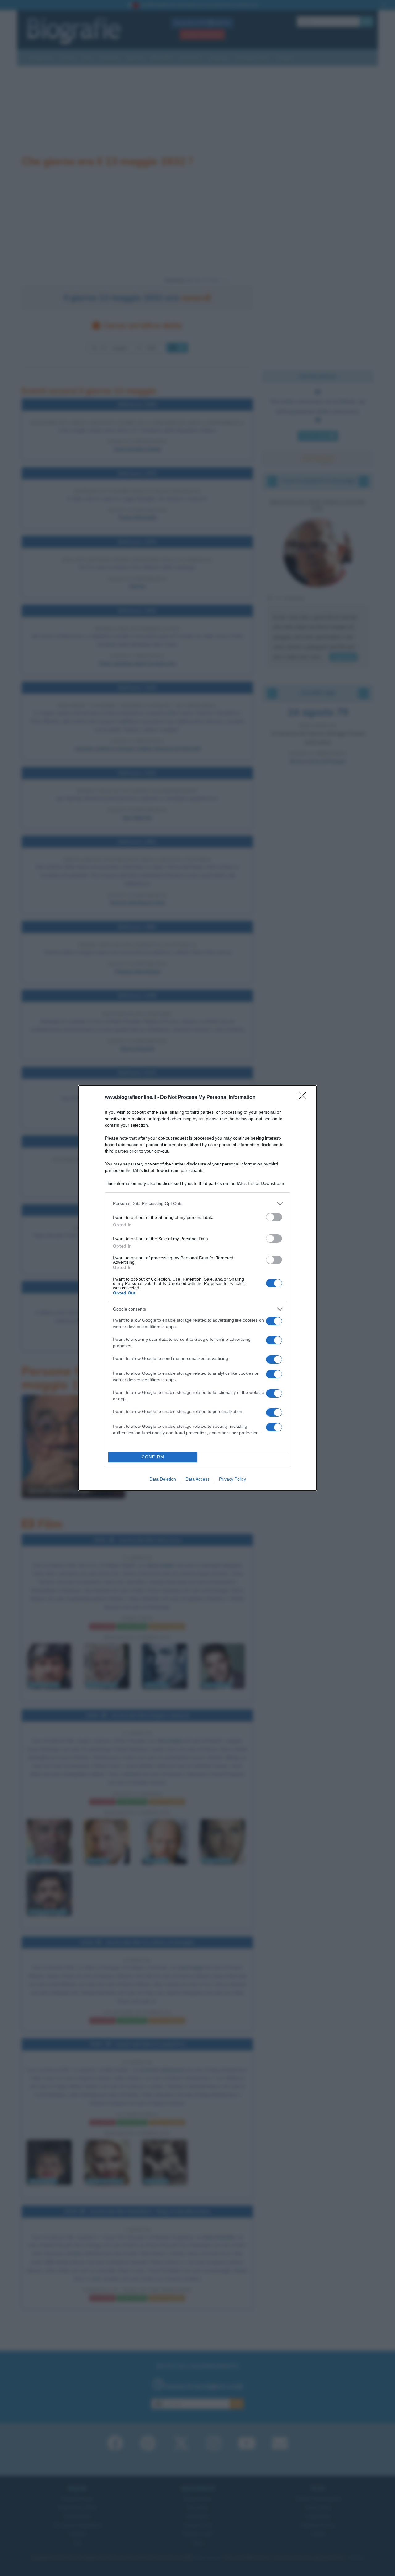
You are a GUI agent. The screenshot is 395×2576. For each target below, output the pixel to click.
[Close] (304, 1098)
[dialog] (197, 1288)
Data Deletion (163, 1479)
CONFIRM (153, 1457)
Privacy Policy (233, 1479)
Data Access (197, 1479)
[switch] (274, 1217)
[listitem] (197, 1204)
